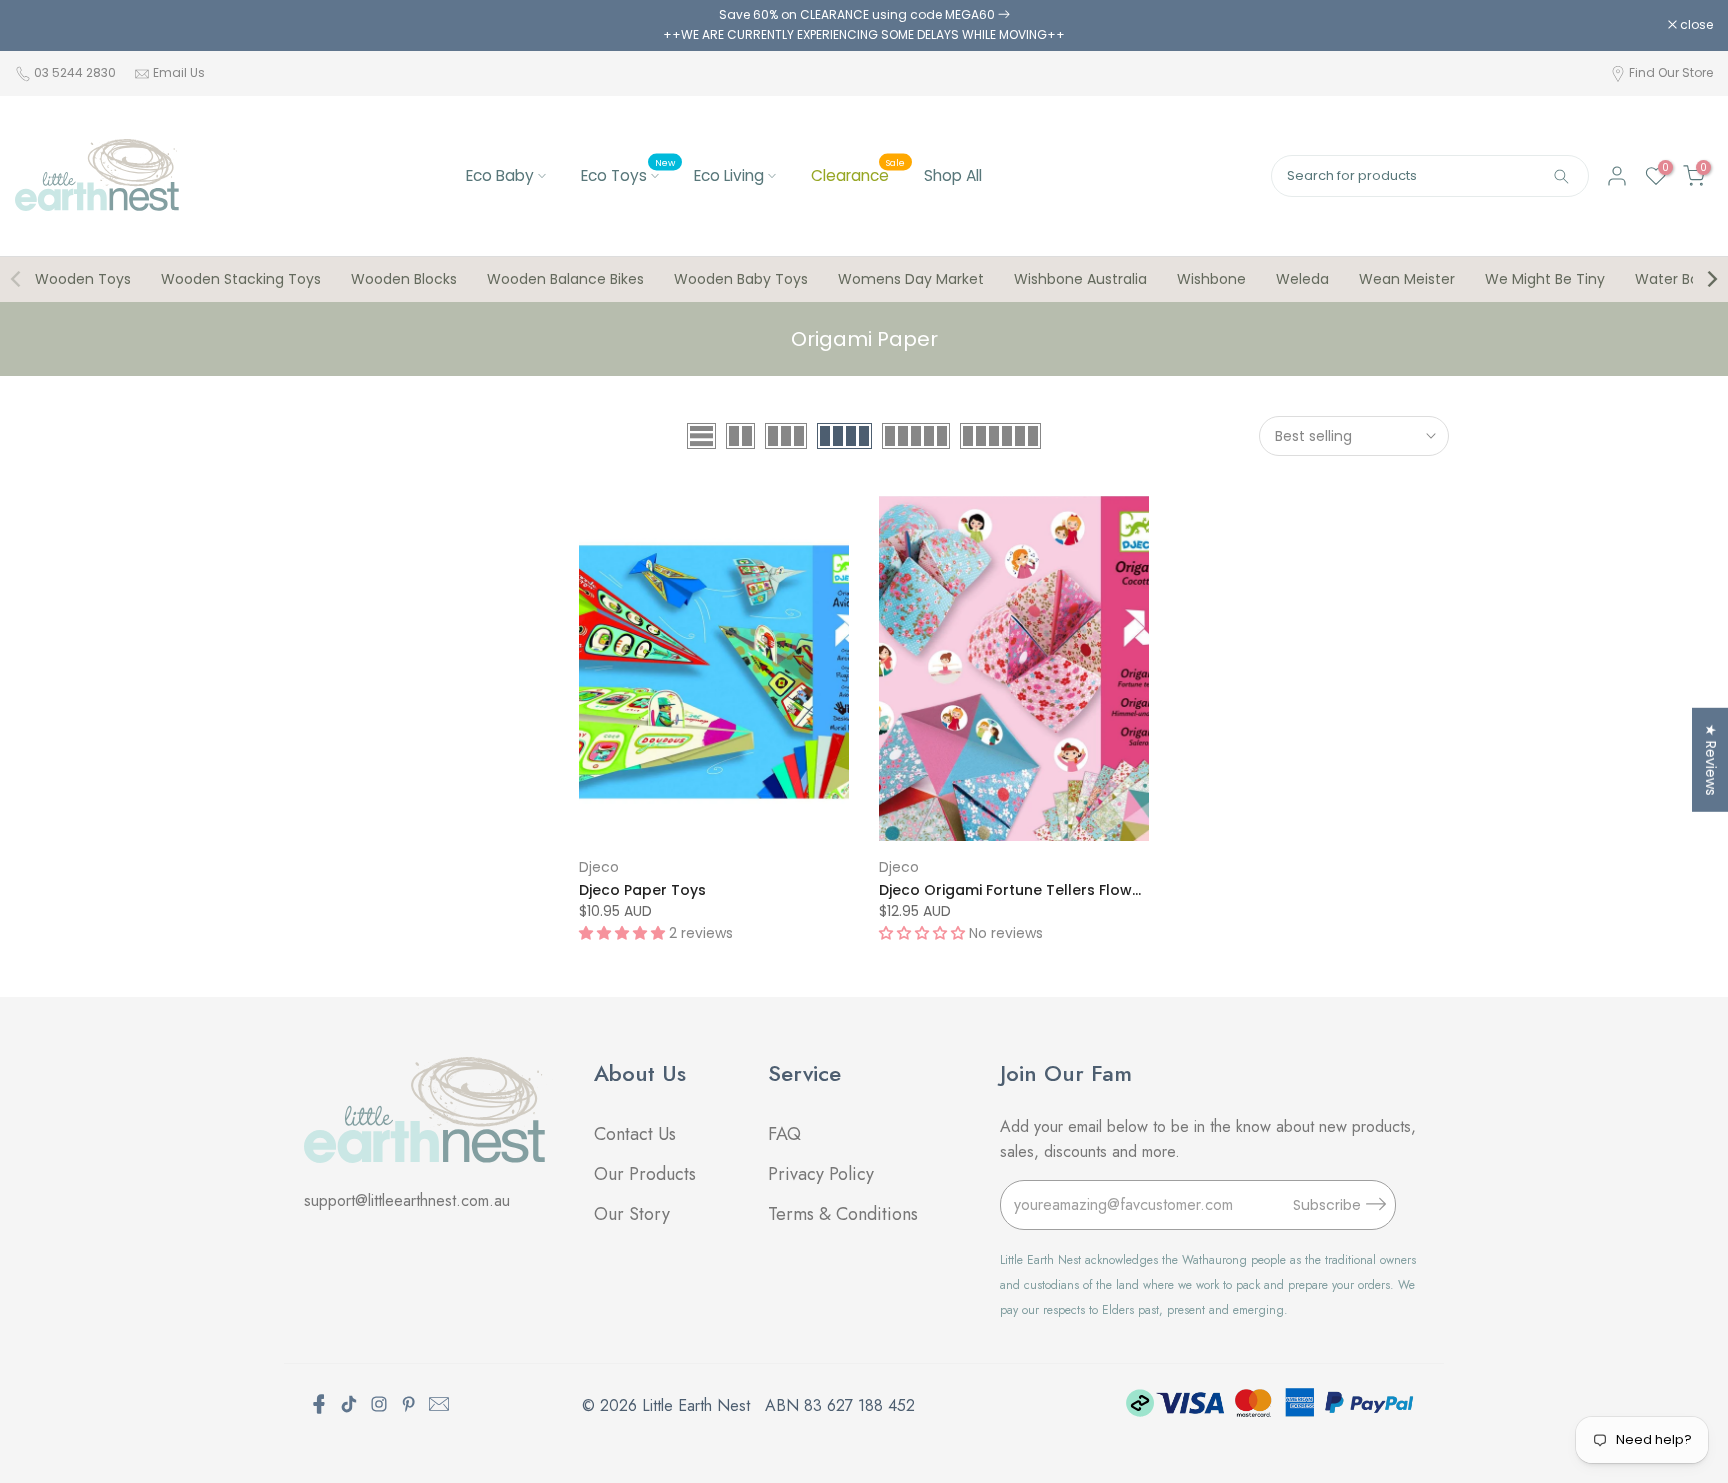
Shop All (953, 175)
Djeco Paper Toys (642, 890)
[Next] (1711, 279)
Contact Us (635, 1134)
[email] (439, 1404)
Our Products (645, 1174)
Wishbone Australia (1080, 279)
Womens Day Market (911, 279)
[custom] (349, 1404)
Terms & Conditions (843, 1214)
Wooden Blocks (404, 279)
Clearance (858, 174)
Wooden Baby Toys (741, 279)
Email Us (179, 72)
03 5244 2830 (76, 72)
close (42, 25)
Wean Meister (1407, 279)
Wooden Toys (83, 279)
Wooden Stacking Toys (241, 279)
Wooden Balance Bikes (565, 279)
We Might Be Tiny (1545, 279)
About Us (640, 1073)
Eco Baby (500, 175)
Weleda (1302, 279)
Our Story (632, 1214)
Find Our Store (1671, 72)
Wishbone (1211, 279)
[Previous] (17, 279)
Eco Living (729, 175)
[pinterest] (409, 1404)
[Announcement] (864, 25)
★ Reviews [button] (1711, 759)
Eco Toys (628, 174)
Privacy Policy (821, 1174)
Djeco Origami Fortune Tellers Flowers (1017, 890)
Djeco (599, 867)
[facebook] (319, 1404)
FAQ (787, 1134)
